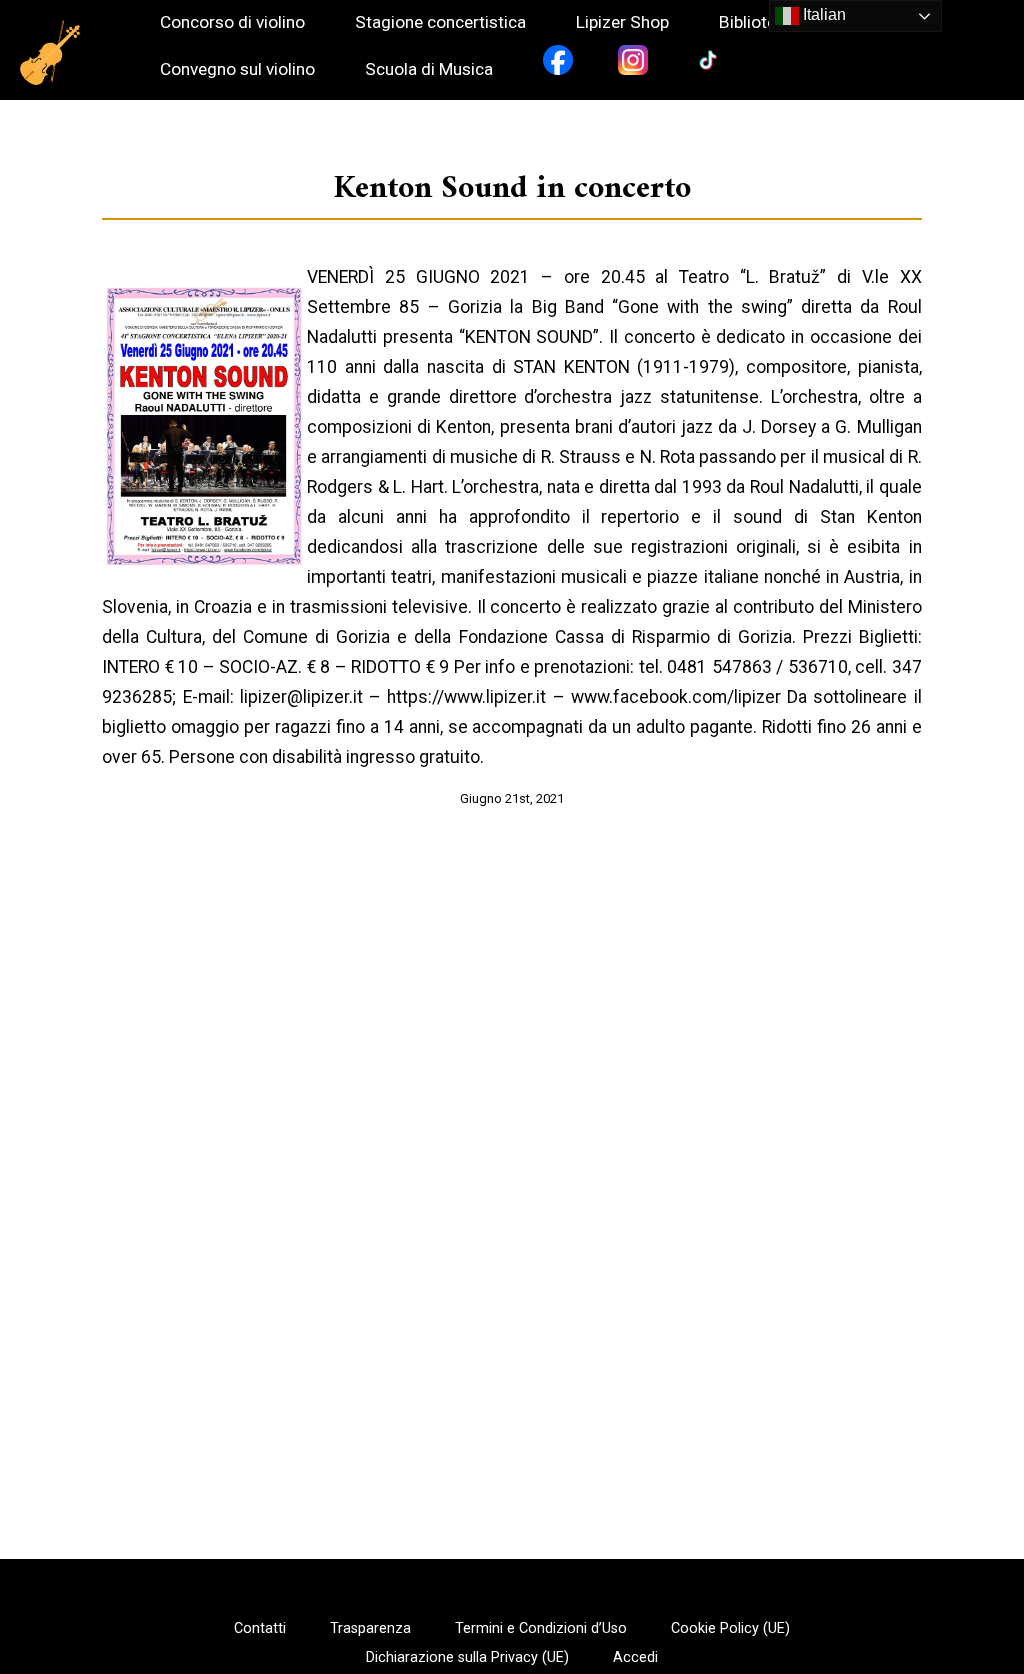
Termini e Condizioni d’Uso (541, 1629)
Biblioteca (756, 22)
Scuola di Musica (429, 69)
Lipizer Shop (622, 22)
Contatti (260, 1629)
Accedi (635, 1658)
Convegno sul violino (237, 69)
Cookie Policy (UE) (730, 1629)
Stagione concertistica (440, 22)
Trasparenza (370, 1629)
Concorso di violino (232, 22)
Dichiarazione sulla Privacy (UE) (467, 1658)
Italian (822, 14)
